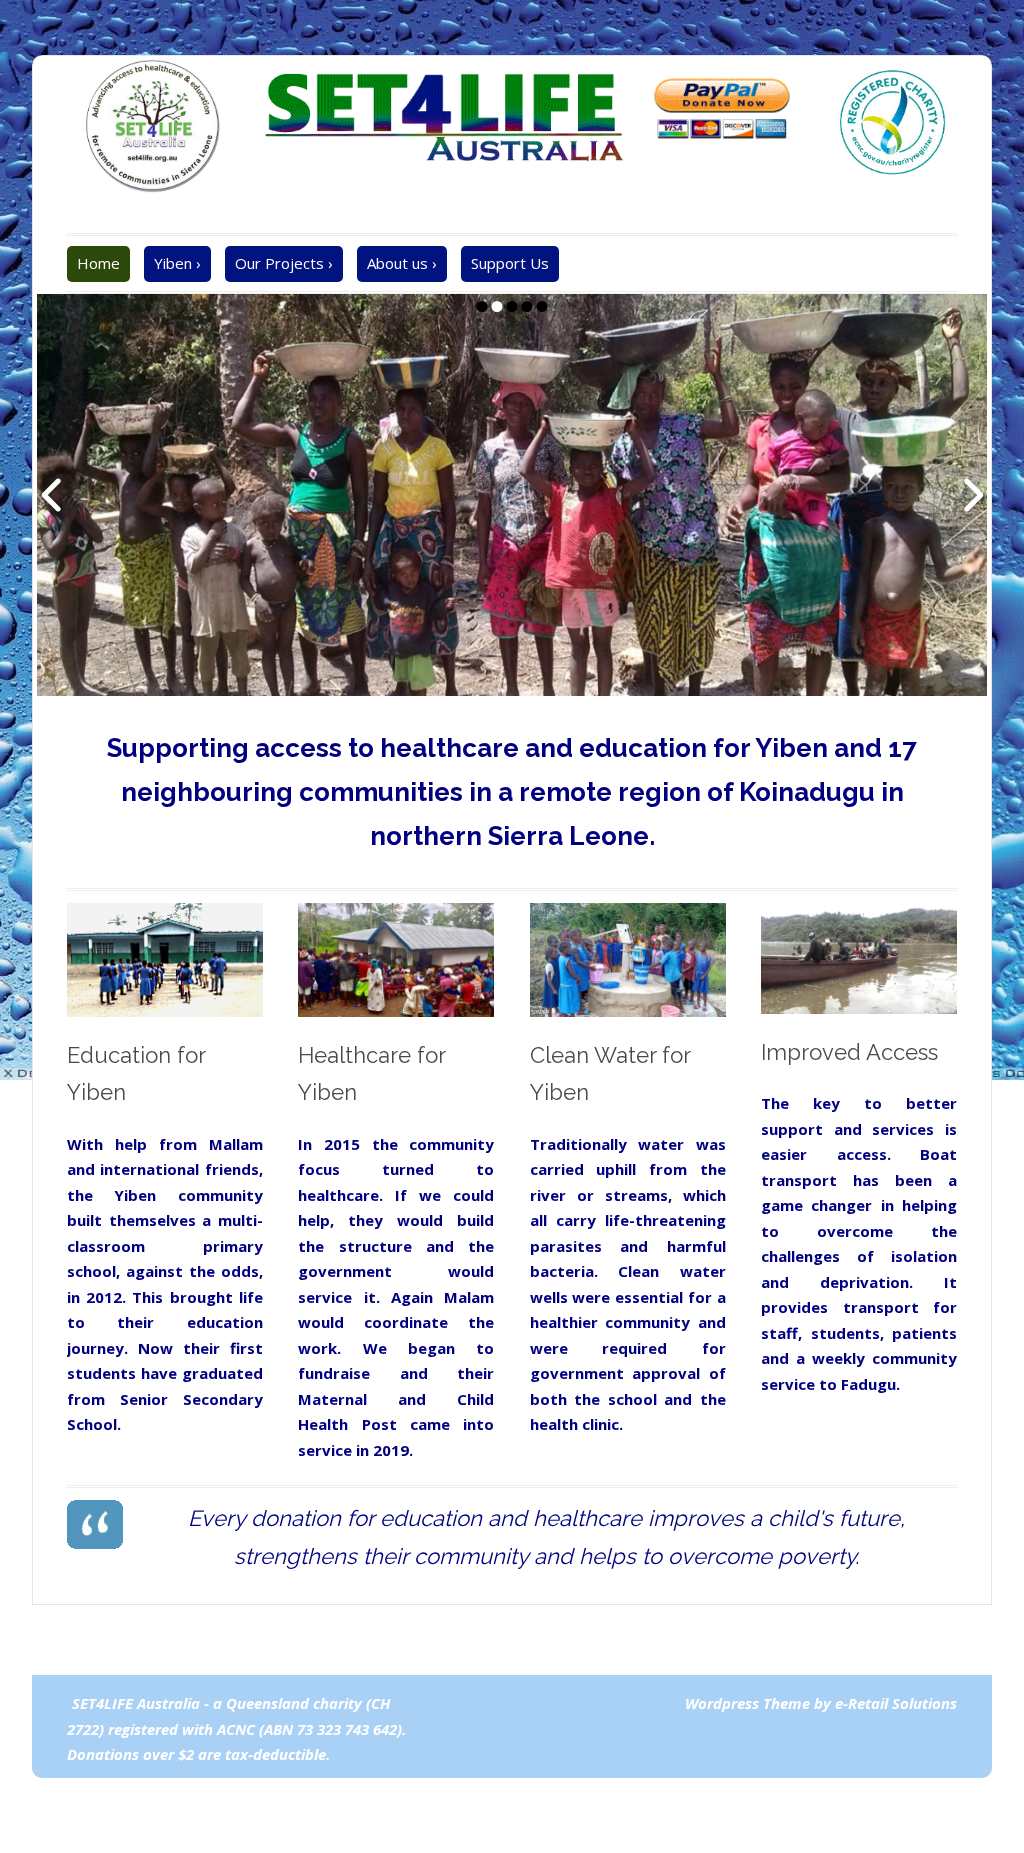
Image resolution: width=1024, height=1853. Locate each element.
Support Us (510, 263)
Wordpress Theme (749, 1703)
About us (402, 263)
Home (98, 263)
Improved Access (849, 1052)
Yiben (177, 263)
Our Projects (284, 263)
